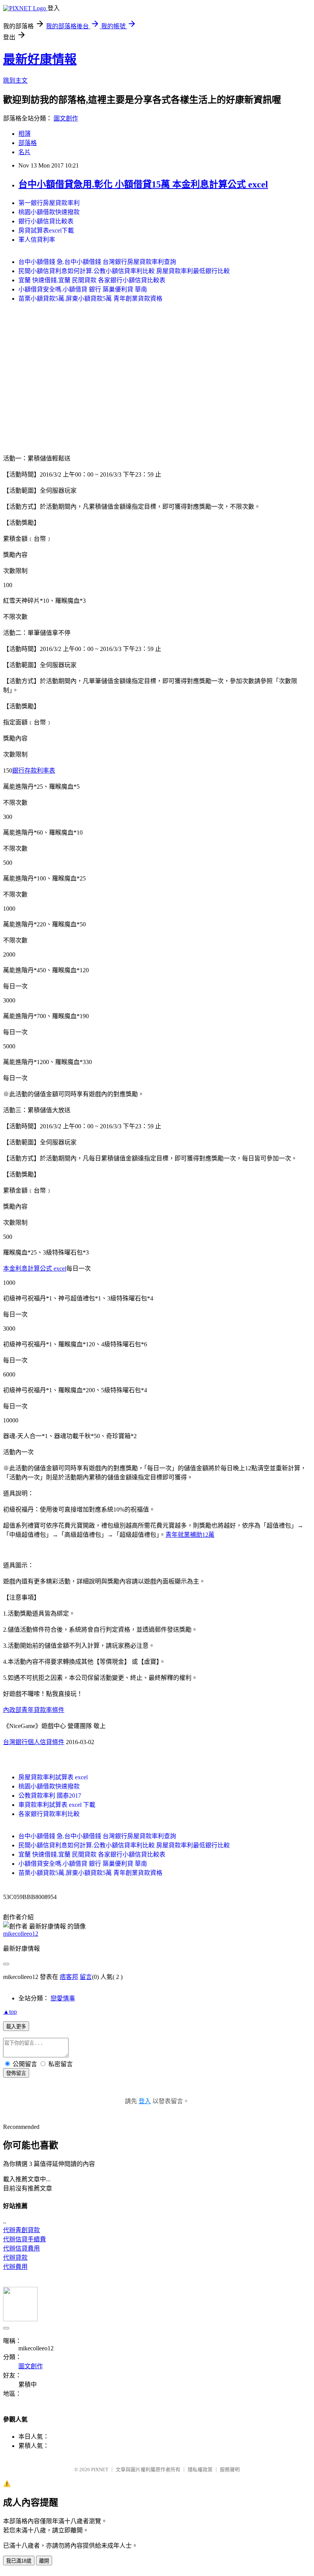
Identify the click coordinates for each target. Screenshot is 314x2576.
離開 (44, 2561)
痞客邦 (69, 1977)
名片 (25, 152)
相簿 (25, 134)
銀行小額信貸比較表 (46, 221)
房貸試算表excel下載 (46, 230)
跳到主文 (15, 81)
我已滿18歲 (19, 2561)
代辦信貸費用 (21, 2248)
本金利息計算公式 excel (35, 1268)
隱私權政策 (200, 2469)
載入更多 (16, 2027)
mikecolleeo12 (21, 1934)
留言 (86, 1977)
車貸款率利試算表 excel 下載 (57, 1805)
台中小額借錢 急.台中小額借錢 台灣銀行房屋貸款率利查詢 (97, 262)
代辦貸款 (15, 2258)
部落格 (28, 143)
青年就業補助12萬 (190, 1535)
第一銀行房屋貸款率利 (49, 203)
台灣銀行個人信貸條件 (34, 1742)
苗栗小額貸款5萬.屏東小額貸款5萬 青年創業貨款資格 (90, 299)
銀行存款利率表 (34, 771)
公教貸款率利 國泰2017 (50, 1796)
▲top (10, 2012)
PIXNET (100, 2469)
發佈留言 (16, 2073)
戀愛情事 (63, 1998)
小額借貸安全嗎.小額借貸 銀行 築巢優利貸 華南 (83, 289)
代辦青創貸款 (21, 2230)
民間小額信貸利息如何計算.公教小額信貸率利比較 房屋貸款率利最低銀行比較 (124, 271)
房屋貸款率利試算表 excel (53, 1777)
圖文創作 (66, 118)
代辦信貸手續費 (25, 2239)
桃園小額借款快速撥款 (49, 212)
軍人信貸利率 (37, 240)
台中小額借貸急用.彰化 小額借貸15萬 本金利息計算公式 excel (143, 184)
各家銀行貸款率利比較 (49, 1814)
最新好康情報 (40, 59)
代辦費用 (15, 2267)
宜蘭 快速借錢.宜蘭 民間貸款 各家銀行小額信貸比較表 (92, 280)
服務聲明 (230, 2469)
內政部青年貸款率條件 (34, 1710)
